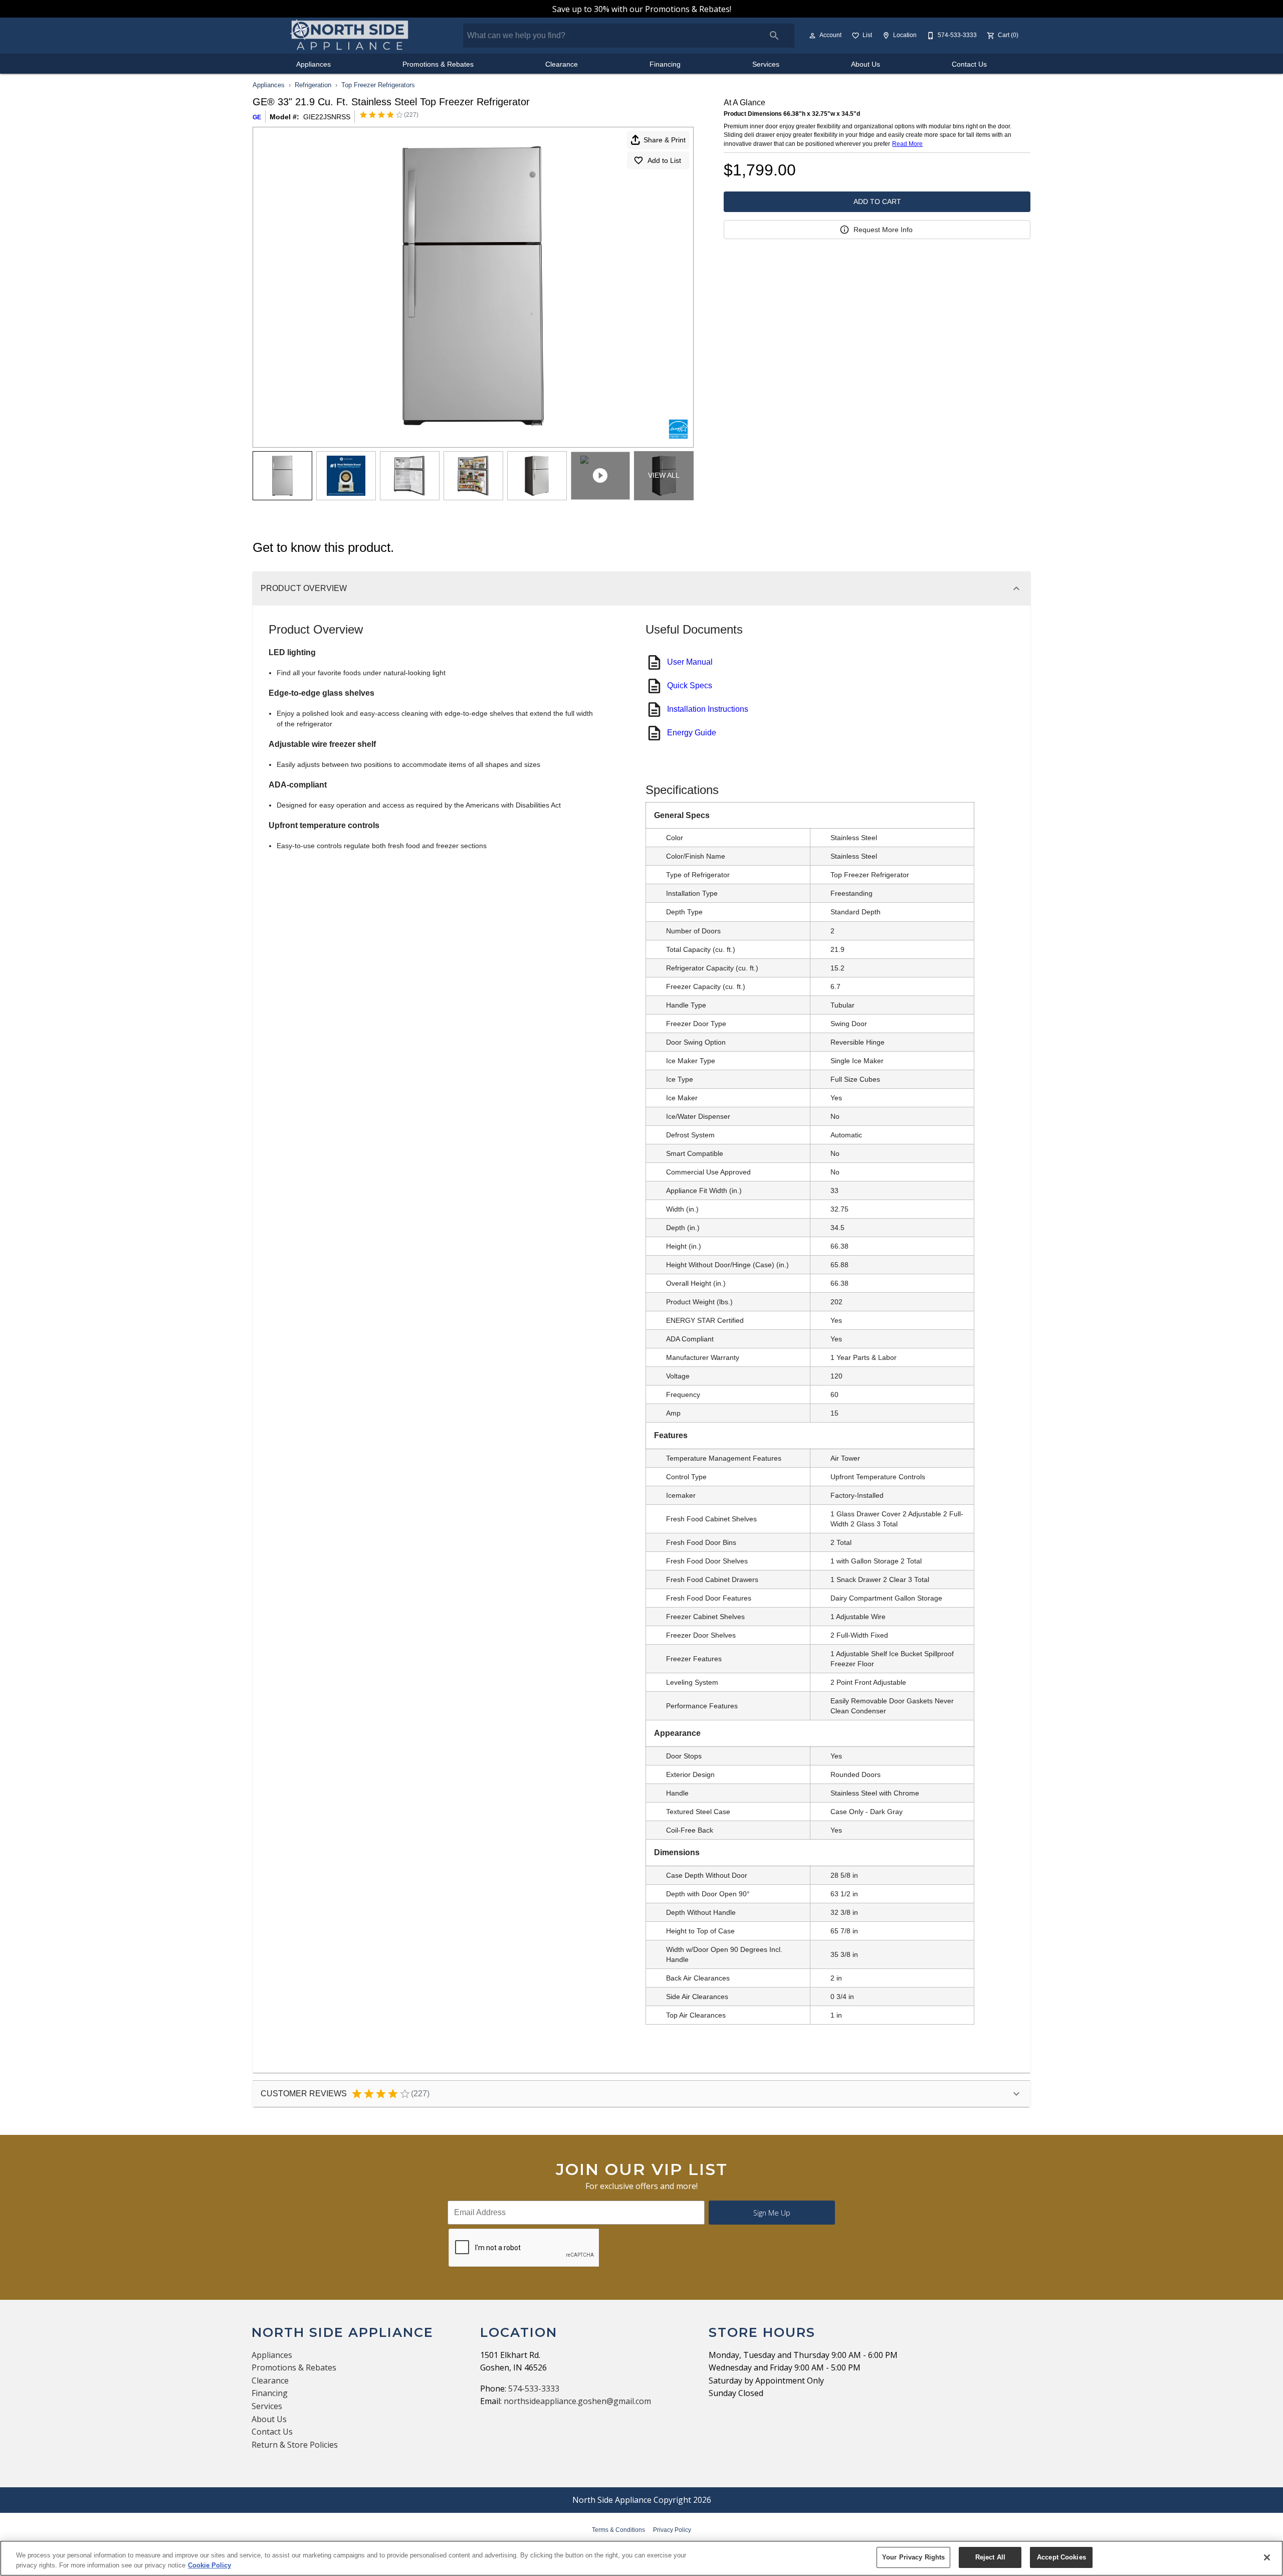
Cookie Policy (209, 2565)
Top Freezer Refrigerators (378, 85)
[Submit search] (774, 36)
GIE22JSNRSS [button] (327, 117)
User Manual (690, 662)
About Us (866, 64)
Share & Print (665, 140)
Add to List (664, 160)
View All (664, 475)
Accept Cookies (1061, 2557)
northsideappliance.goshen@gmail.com (577, 2401)
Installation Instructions (708, 709)
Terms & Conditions (618, 2530)
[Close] (1267, 2557)
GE (257, 117)
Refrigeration (313, 85)
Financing (665, 64)
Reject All (990, 2557)
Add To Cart (877, 202)
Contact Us (969, 64)
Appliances (313, 64)
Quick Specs (690, 685)
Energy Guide (692, 733)
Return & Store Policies (295, 2445)
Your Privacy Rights (913, 2557)
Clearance (562, 64)
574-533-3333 (534, 2389)
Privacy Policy (672, 2530)
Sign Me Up (772, 2213)
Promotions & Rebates (438, 64)
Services (766, 64)
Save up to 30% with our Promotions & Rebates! (642, 9)
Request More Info (883, 230)
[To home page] (350, 36)
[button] (812, 36)
